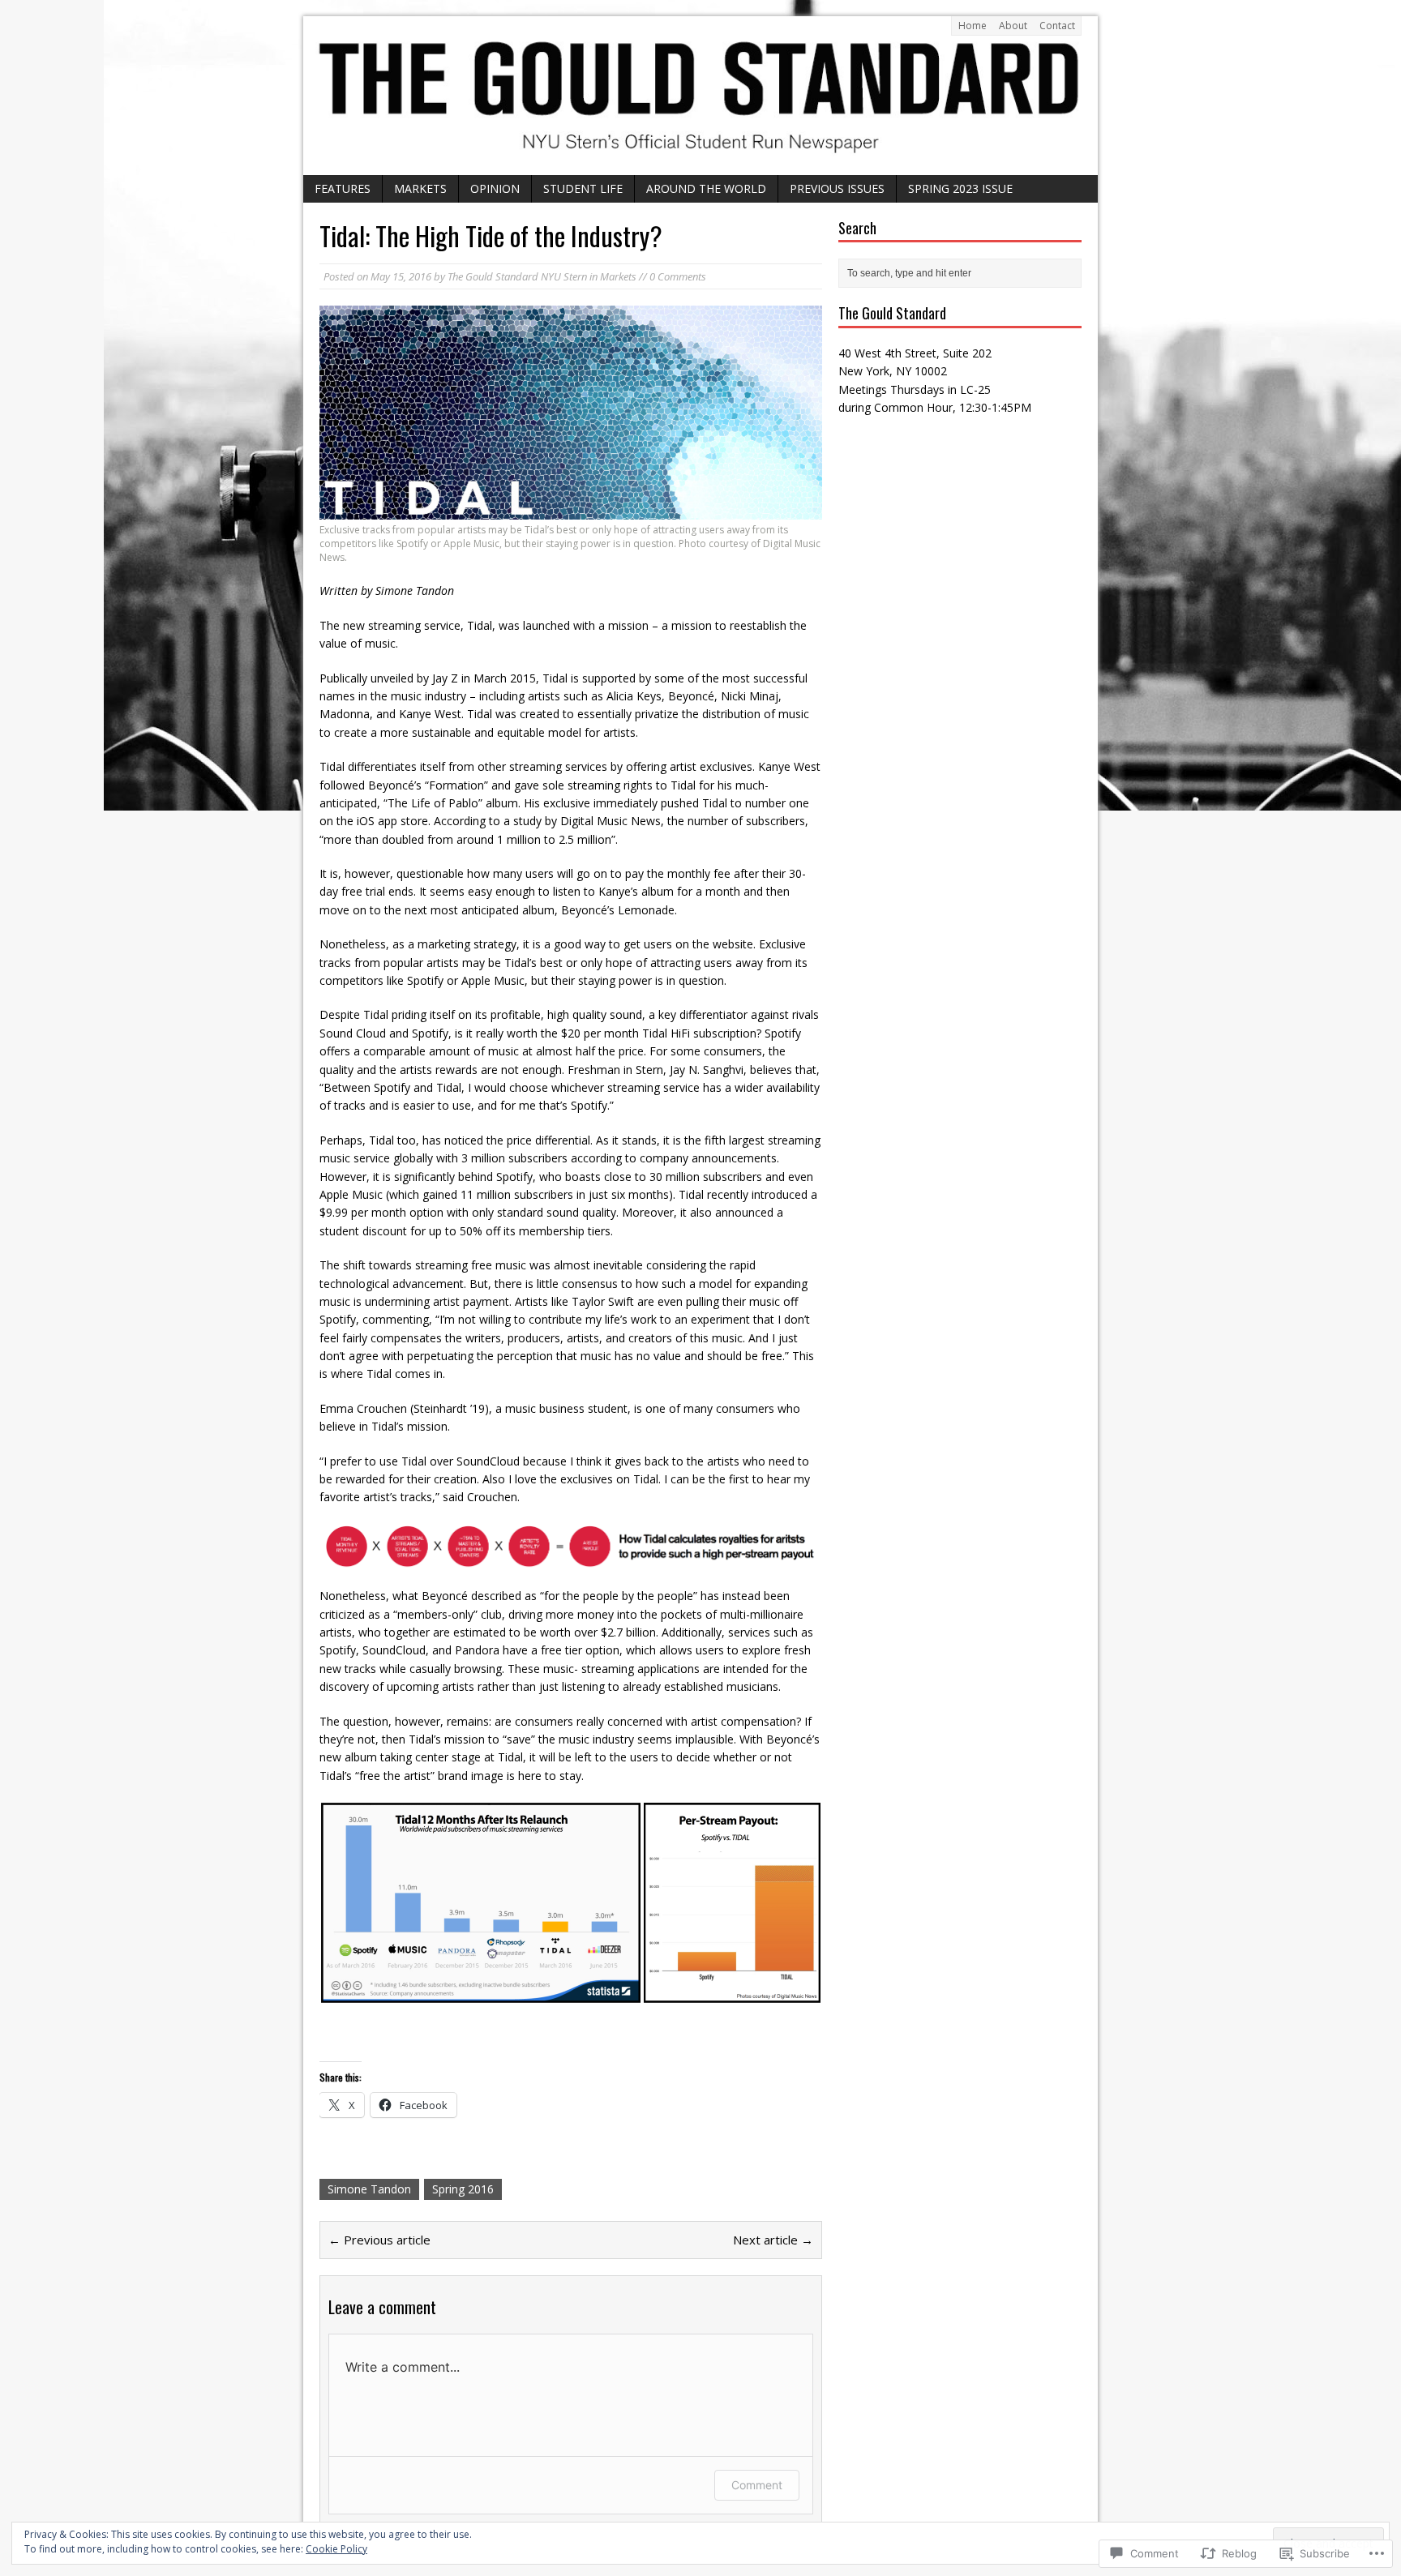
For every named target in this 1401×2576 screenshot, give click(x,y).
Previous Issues (837, 188)
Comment (757, 2485)
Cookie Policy (336, 2549)
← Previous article (379, 2240)
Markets (420, 188)
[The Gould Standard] (700, 96)
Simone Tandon (369, 2189)
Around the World (706, 188)
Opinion (495, 188)
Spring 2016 (463, 2189)
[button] (481, 1903)
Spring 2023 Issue (960, 188)
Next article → (773, 2240)
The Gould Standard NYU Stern (517, 276)
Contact (1057, 26)
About (1013, 26)
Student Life (583, 188)
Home (973, 26)
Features (343, 188)
